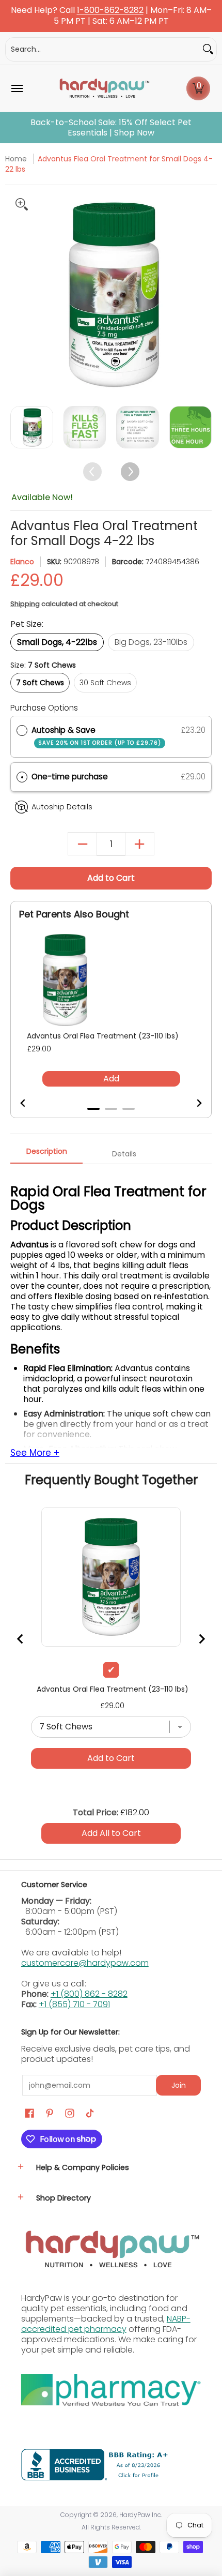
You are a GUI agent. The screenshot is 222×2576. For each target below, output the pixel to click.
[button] (198, 88)
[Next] (203, 293)
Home (16, 159)
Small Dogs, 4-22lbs (57, 642)
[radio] (22, 730)
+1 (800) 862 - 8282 (89, 1994)
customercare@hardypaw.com (85, 1963)
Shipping (25, 604)
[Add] (140, 844)
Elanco (22, 562)
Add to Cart (111, 878)
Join (179, 2085)
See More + (35, 1453)
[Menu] (17, 88)
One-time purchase (70, 777)
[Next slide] (193, 1103)
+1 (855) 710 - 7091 (74, 2004)
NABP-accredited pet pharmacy (106, 2324)
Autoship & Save (96, 736)
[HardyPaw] (104, 88)
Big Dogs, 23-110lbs (151, 642)
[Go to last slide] (29, 1103)
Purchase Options (44, 708)
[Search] (208, 49)
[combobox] (103, 49)
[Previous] (19, 293)
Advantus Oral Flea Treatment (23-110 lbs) (103, 1036)
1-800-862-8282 (110, 11)
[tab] (93, 1109)
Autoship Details (62, 807)
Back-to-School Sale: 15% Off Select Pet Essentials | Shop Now (111, 128)
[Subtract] (82, 844)
